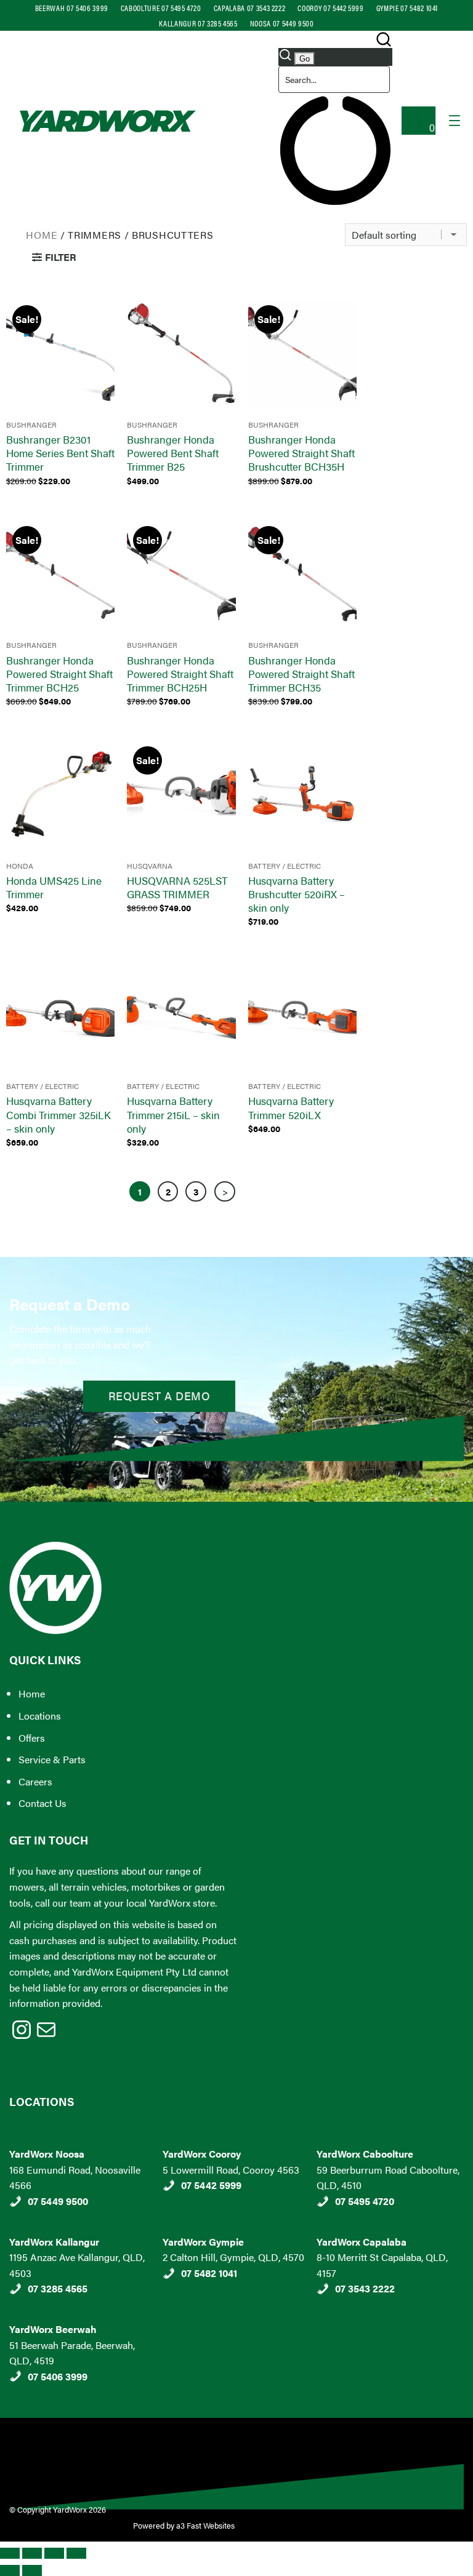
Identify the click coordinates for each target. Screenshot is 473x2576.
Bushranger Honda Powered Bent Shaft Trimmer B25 (173, 453)
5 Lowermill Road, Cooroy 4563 (231, 2170)
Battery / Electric (285, 866)
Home (42, 235)
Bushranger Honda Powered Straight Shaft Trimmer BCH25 (59, 674)
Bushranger (31, 425)
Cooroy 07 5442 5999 (330, 8)
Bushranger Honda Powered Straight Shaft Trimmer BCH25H (180, 674)
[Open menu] (455, 121)
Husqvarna (150, 866)
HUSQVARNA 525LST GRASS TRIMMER (177, 887)
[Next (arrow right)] (32, 2570)
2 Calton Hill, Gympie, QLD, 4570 (233, 2257)
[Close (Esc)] (76, 2553)
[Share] (54, 2553)
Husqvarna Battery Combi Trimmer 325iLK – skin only (59, 1114)
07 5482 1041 (209, 2273)
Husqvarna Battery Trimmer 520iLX (291, 1107)
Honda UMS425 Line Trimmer (54, 887)
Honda (20, 866)
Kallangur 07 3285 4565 (198, 23)
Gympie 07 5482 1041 (407, 8)
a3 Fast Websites (206, 2525)
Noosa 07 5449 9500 (282, 23)
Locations (40, 1716)
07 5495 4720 (365, 2201)
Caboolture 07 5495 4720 (161, 8)
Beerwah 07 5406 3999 (72, 8)
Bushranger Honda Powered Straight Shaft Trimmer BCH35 (301, 674)
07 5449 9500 (58, 2201)
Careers (35, 1781)
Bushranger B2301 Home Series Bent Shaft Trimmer (60, 453)
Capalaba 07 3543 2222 (250, 8)
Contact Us (42, 1803)
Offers (32, 1738)
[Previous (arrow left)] (10, 2570)
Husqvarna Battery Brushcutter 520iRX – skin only (297, 894)
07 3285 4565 (58, 2288)
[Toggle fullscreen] (32, 2553)
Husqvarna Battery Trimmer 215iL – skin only (173, 1114)
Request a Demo (160, 1396)
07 (34, 2376)
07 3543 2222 (365, 2288)
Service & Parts (52, 1759)
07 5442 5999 (211, 2185)
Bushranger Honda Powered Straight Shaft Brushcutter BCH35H (301, 453)
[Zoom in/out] (10, 2553)
